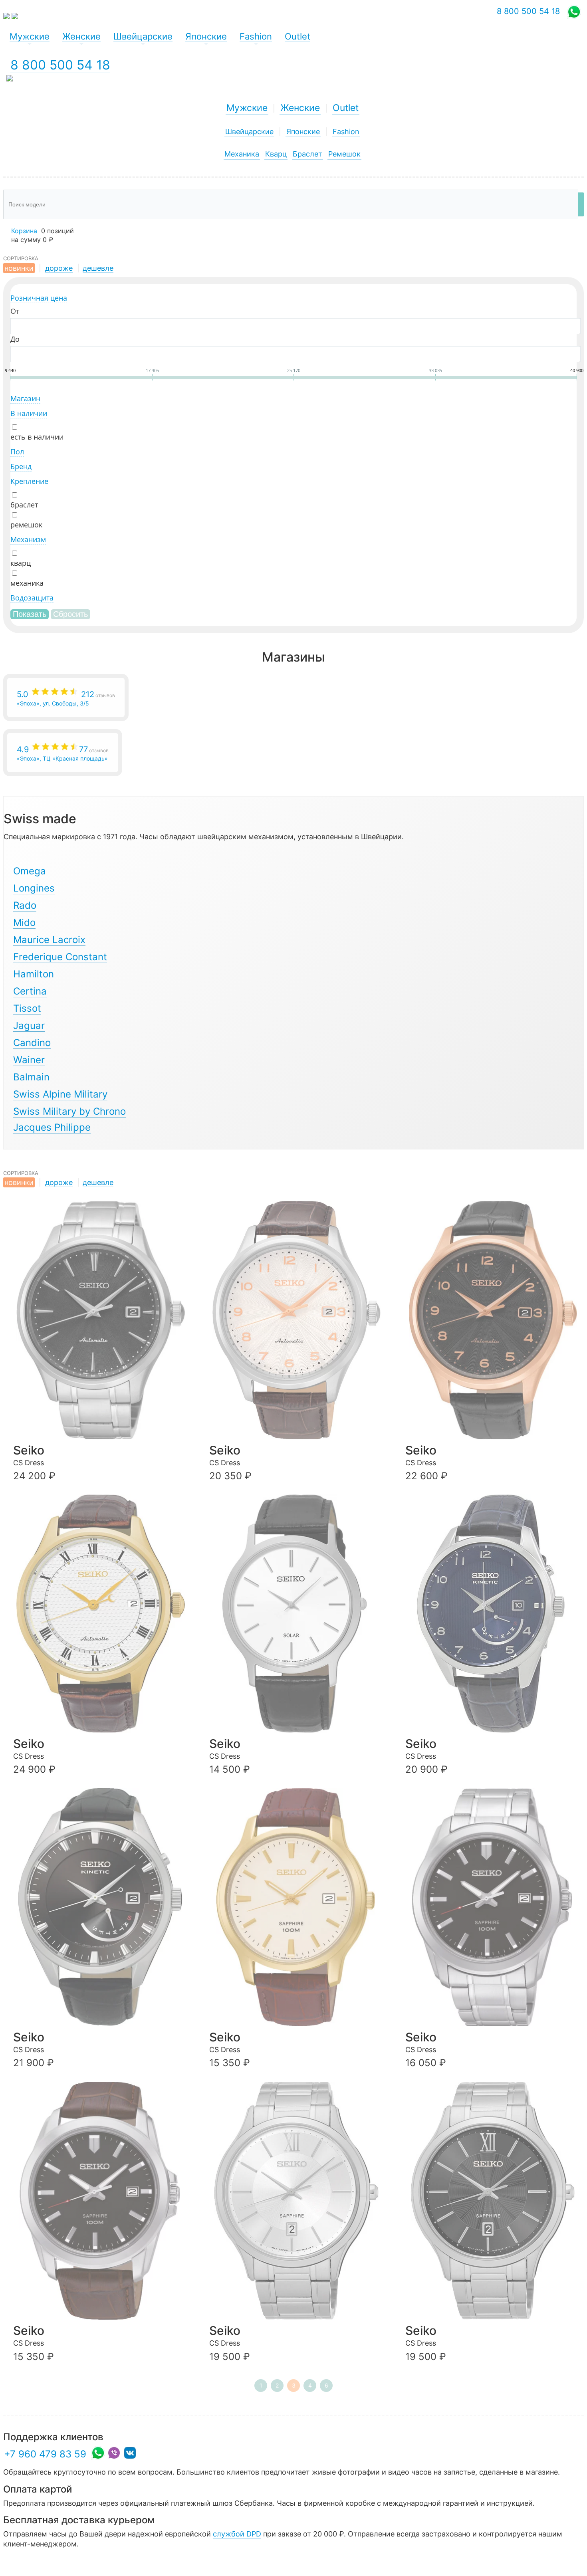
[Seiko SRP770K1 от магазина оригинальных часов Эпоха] (101, 1613)
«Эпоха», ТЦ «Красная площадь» (63, 753)
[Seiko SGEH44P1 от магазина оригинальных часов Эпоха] (297, 1907)
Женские (300, 108)
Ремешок (344, 154)
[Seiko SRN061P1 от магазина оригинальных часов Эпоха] (494, 1613)
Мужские (247, 108)
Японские (303, 132)
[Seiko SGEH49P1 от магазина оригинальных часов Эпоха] (494, 1907)
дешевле (98, 268)
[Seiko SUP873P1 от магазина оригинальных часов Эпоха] (297, 1613)
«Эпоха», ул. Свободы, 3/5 (66, 698)
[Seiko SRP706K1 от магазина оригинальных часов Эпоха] (494, 1320)
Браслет (307, 154)
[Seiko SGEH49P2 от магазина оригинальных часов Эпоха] (101, 2201)
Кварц (276, 154)
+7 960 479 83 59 (45, 2454)
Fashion (346, 132)
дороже (59, 268)
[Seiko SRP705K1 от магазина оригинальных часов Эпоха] (297, 1320)
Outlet (346, 108)
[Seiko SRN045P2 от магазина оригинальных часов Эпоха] (101, 1907)
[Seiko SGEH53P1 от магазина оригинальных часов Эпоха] (494, 2201)
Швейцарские (249, 132)
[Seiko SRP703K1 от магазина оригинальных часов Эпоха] (101, 1320)
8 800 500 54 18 (60, 65)
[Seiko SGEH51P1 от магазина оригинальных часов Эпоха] (297, 2201)
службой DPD (237, 2534)
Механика (242, 154)
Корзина (24, 231)
